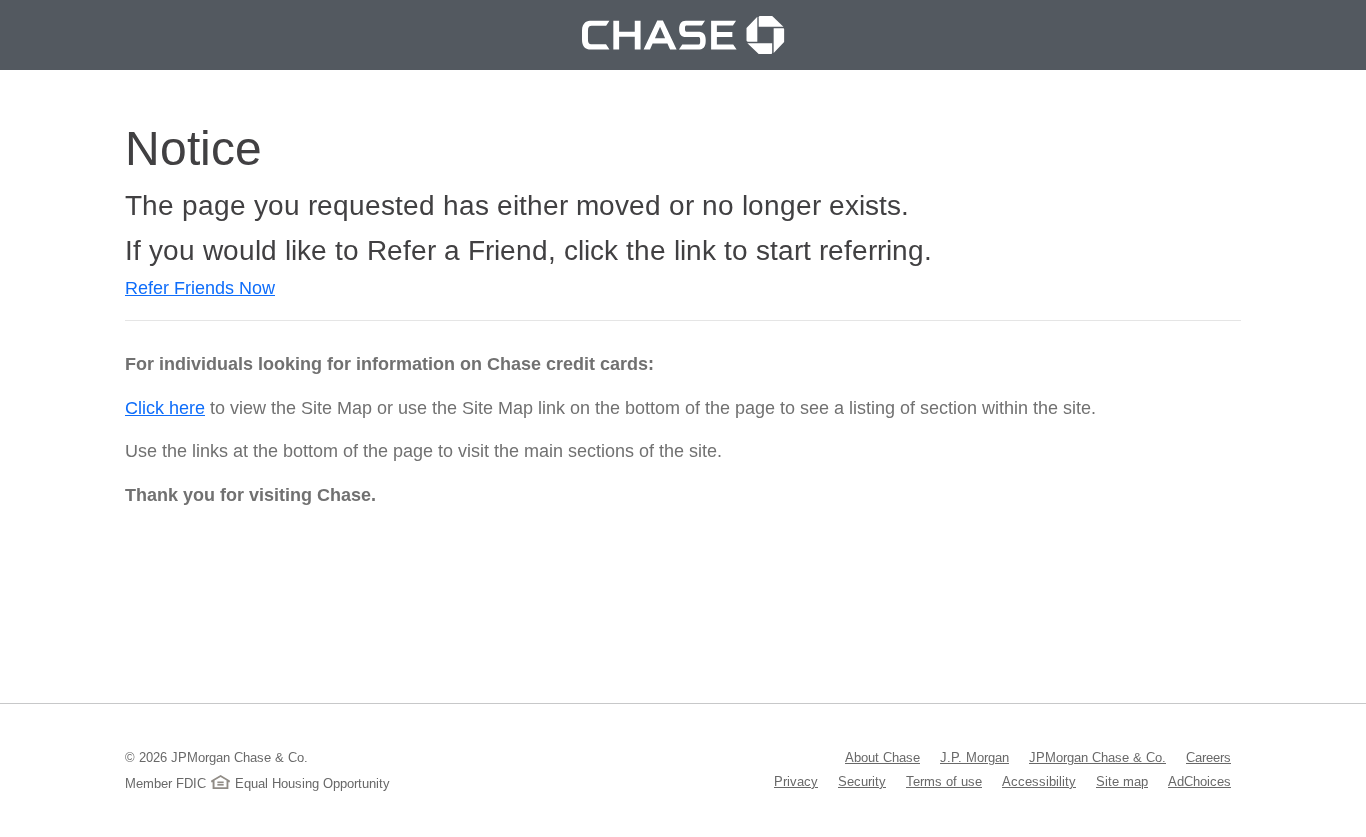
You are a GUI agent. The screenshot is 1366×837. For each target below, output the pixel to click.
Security (862, 781)
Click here (165, 408)
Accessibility (1039, 781)
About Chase (882, 757)
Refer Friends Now (200, 288)
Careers (1208, 757)
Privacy (796, 781)
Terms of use (944, 781)
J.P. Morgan (974, 757)
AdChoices (1199, 781)
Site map (1122, 781)
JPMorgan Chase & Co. (1097, 757)
